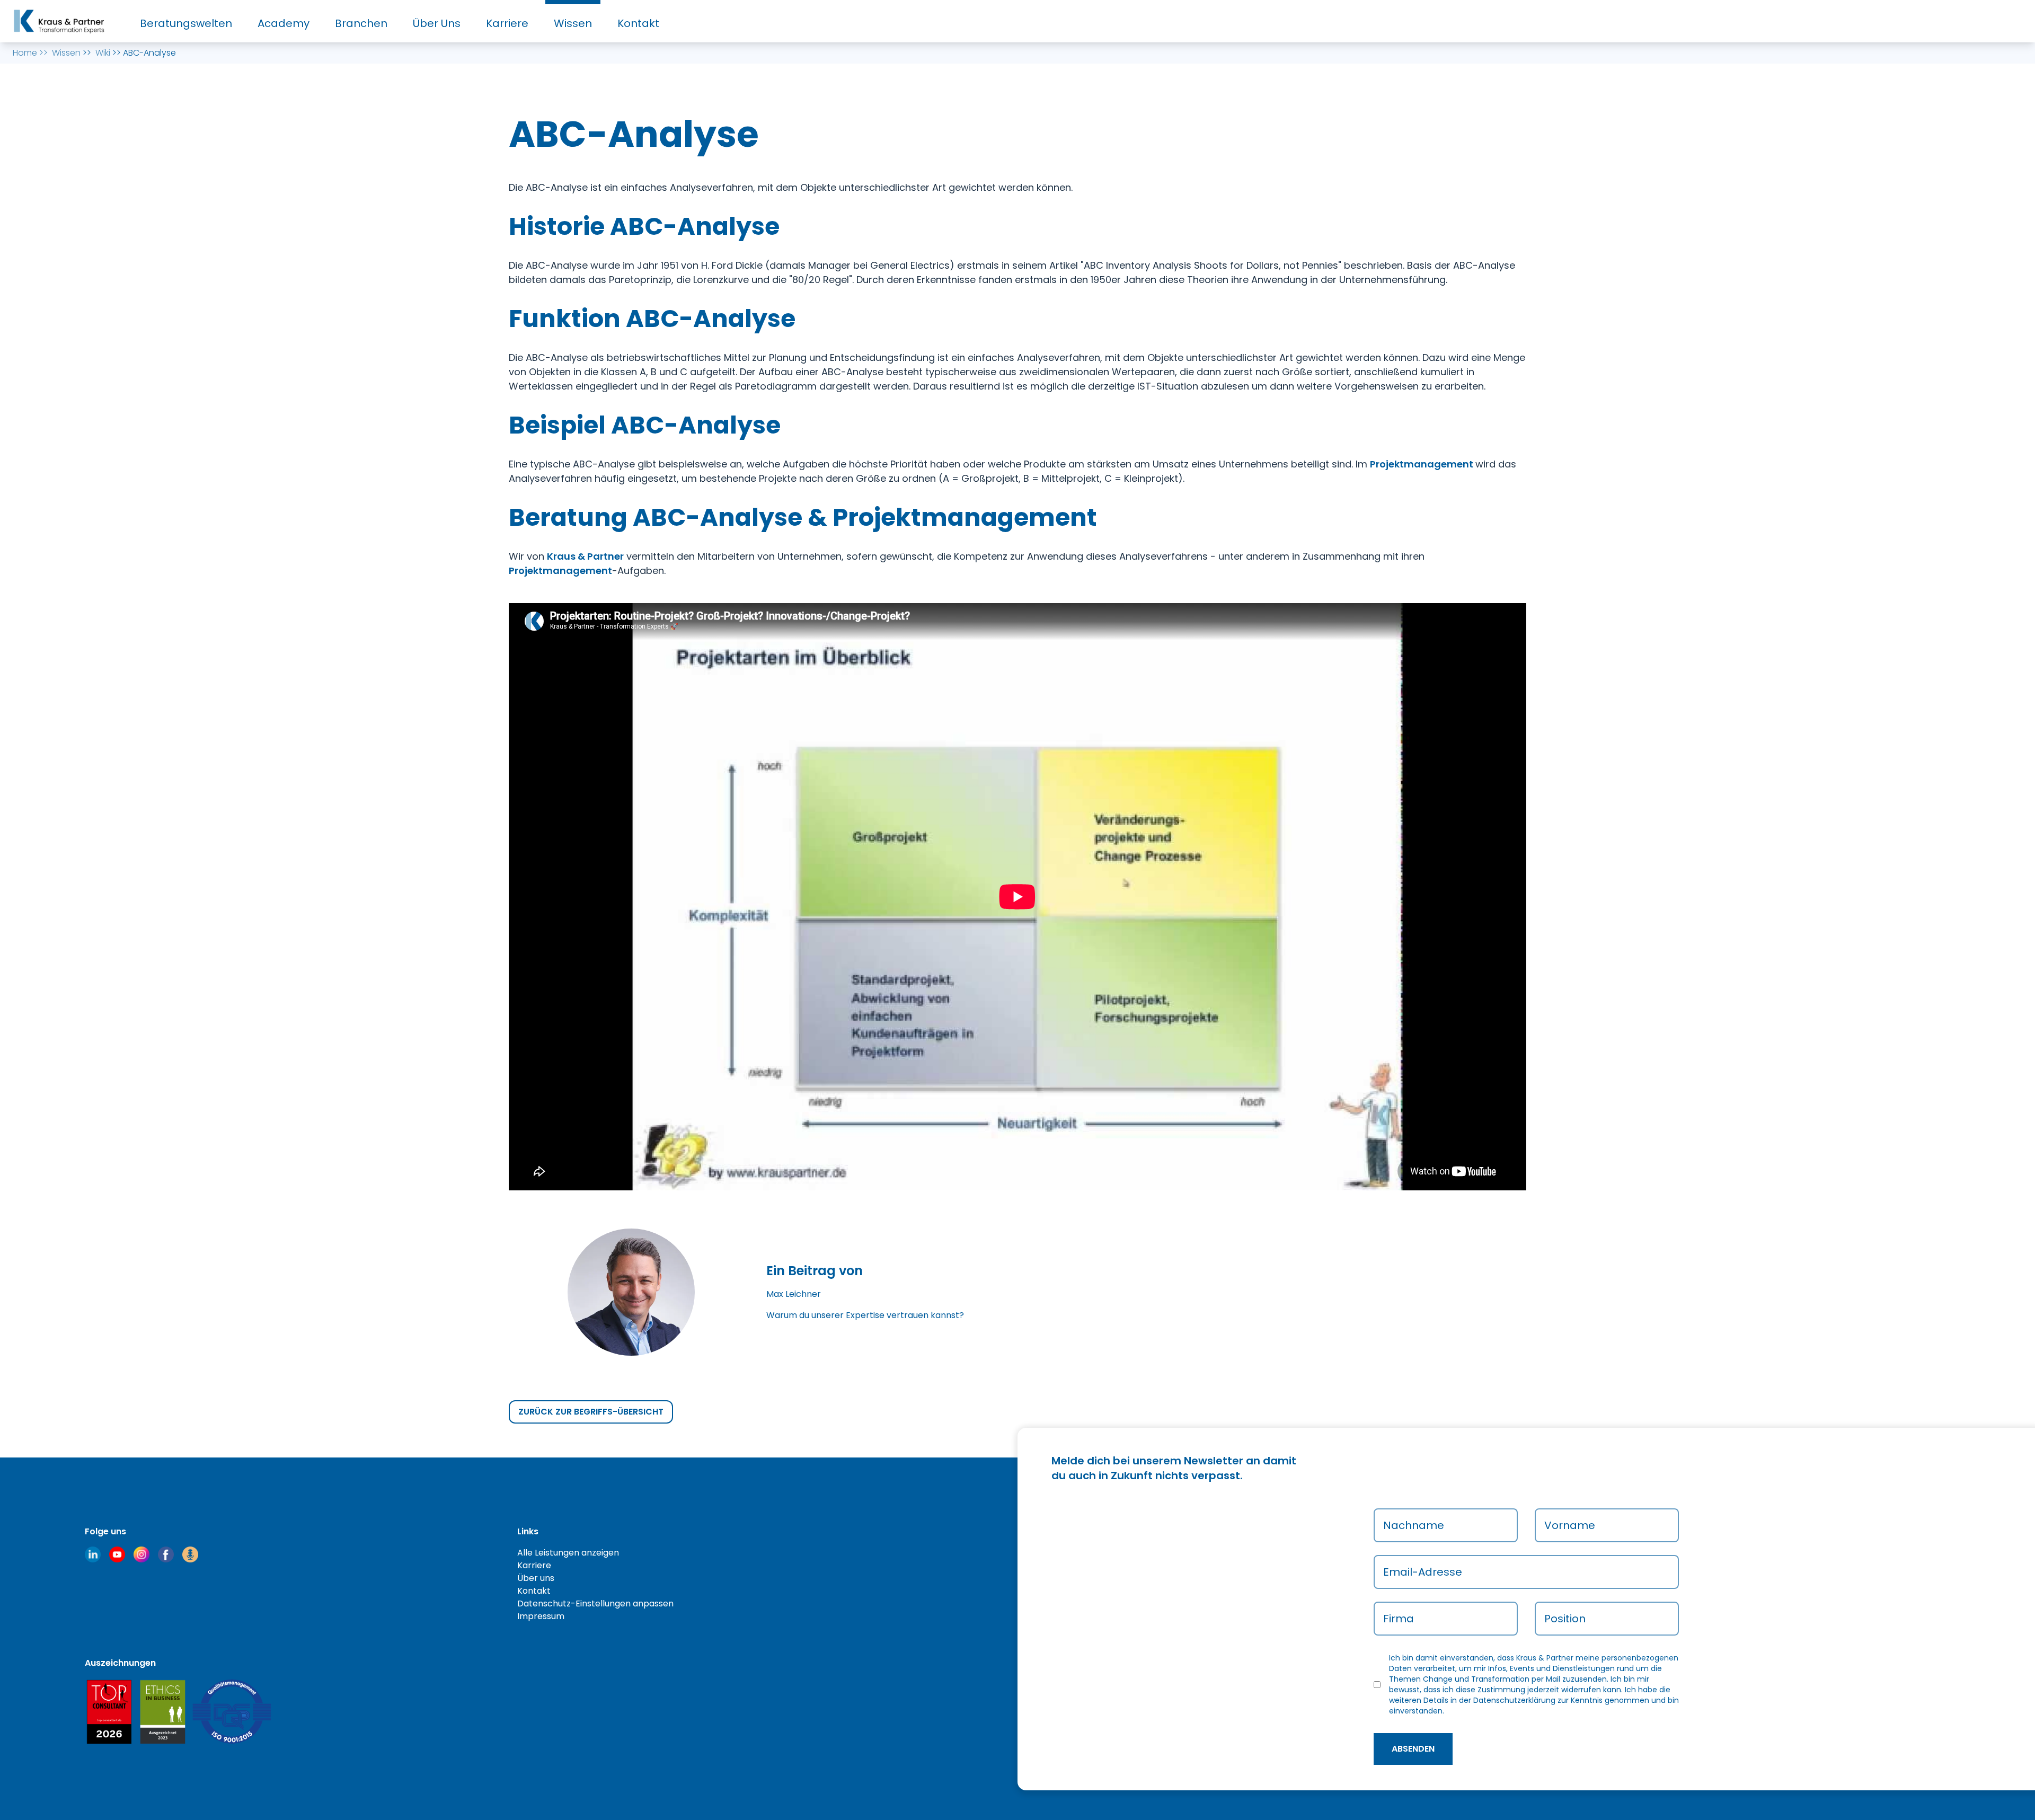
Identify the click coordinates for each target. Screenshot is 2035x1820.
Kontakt (638, 23)
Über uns (536, 1578)
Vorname (1570, 1525)
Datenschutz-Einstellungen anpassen (595, 1603)
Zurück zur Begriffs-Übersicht (591, 1412)
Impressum (541, 1616)
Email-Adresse (1423, 1572)
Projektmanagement (1423, 464)
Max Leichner (794, 1294)
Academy (284, 23)
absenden (1413, 1749)
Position (1565, 1619)
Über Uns (437, 23)
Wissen (573, 23)
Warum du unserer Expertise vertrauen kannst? (865, 1315)
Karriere (507, 23)
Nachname (1414, 1525)
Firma (1399, 1619)
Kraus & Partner (585, 556)
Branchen (361, 23)
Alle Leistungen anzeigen (568, 1553)
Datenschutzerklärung (1514, 1700)
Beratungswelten (186, 23)
